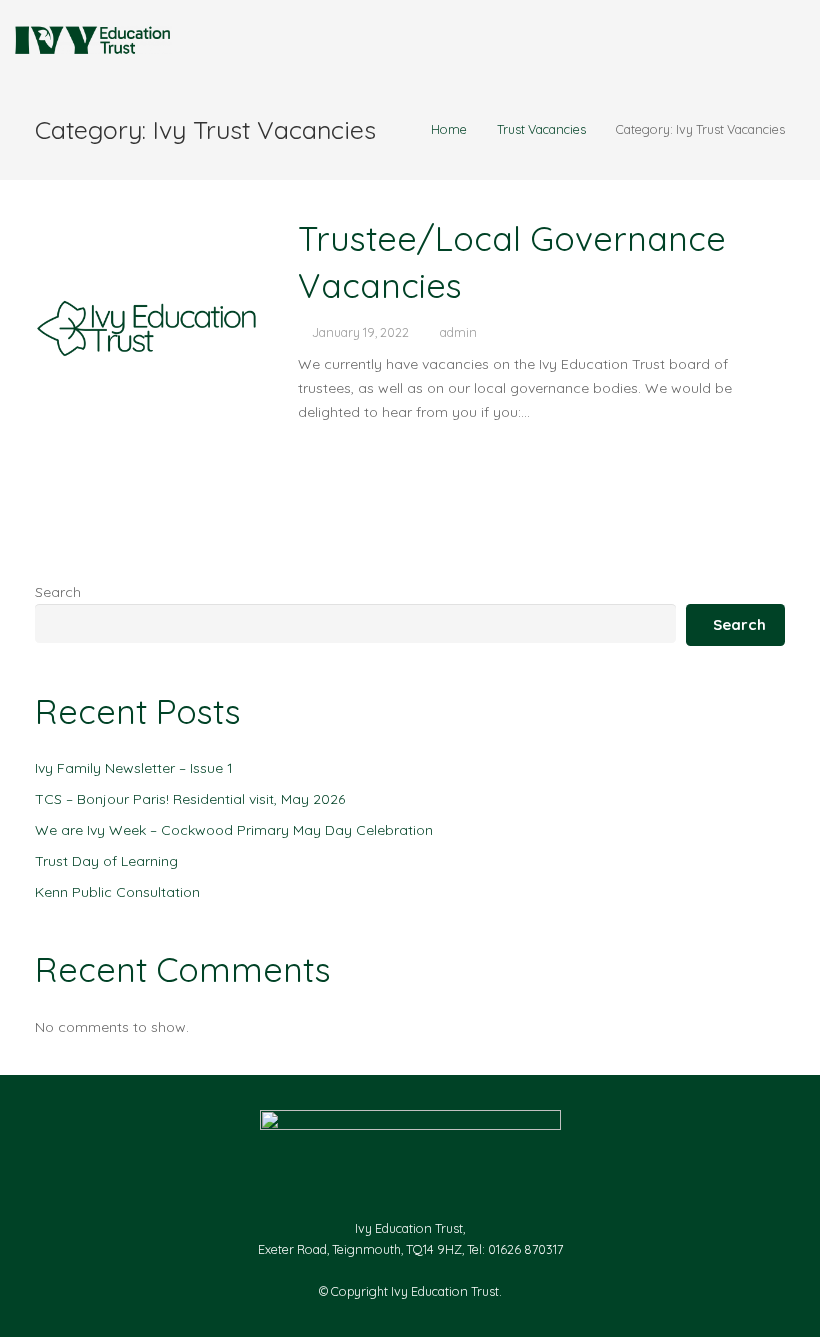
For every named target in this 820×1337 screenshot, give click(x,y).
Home (449, 129)
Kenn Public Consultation (117, 892)
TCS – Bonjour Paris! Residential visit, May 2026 (190, 799)
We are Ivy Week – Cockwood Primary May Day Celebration (234, 830)
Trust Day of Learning (106, 861)
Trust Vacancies (541, 129)
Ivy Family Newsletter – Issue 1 (134, 768)
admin (458, 332)
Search (58, 592)
